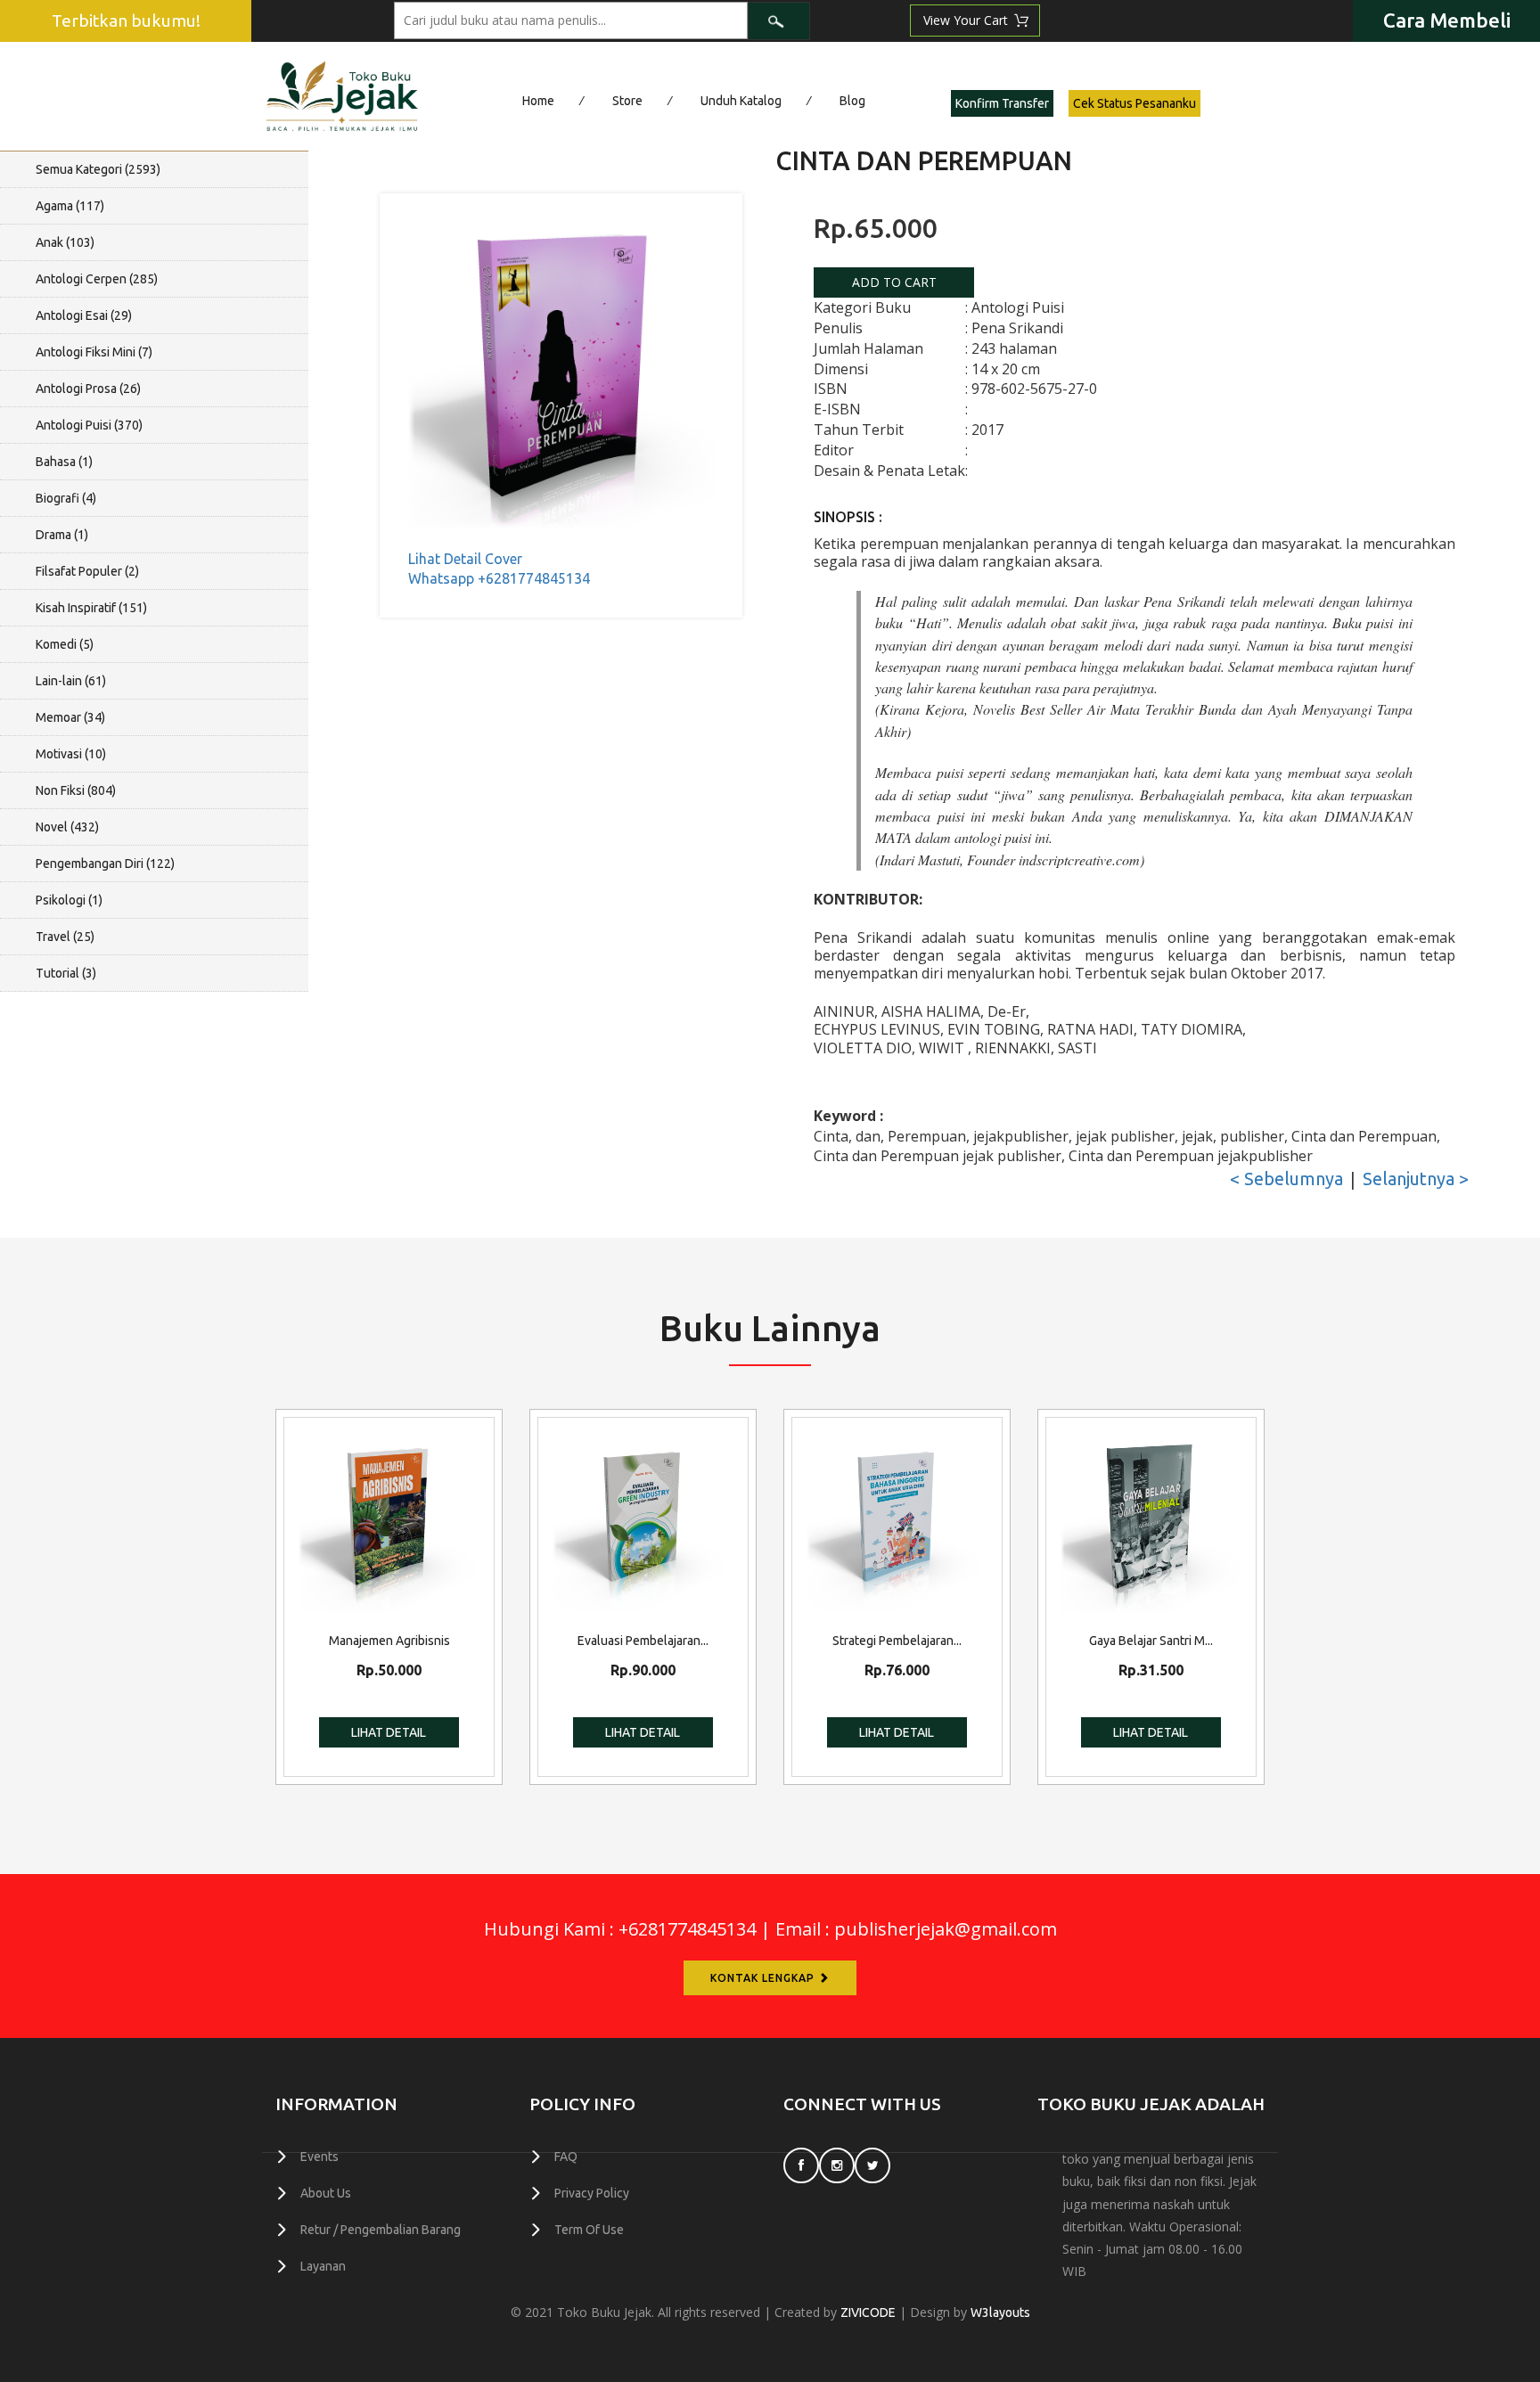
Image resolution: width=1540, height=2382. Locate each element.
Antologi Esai (84, 315)
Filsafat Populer (87, 571)
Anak (65, 242)
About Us (326, 2193)
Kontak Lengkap (764, 1978)
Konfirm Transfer (1002, 103)
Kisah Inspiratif (91, 608)
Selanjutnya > (1416, 1179)
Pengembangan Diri (105, 864)
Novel (67, 827)
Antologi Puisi (89, 425)
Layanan (323, 2266)
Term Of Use (589, 2230)
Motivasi (71, 754)
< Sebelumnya (1286, 1179)
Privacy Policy (592, 2193)
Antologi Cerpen (97, 279)
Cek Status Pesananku (1135, 103)
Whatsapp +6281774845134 (499, 578)
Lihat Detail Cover (465, 559)
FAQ (566, 2157)
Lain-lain (71, 681)
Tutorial (66, 973)
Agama (70, 206)
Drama (62, 535)
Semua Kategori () (98, 169)
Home (538, 101)
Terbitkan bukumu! (126, 20)
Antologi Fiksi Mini (94, 352)
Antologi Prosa (88, 389)
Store (627, 101)
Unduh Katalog (741, 101)
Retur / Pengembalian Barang (381, 2230)
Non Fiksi (76, 790)
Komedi (65, 644)
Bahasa (64, 462)
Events (319, 2157)
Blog (852, 101)
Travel (65, 937)
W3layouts (1000, 2312)
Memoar (70, 717)
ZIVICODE (868, 2312)
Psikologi (69, 900)
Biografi (66, 498)
